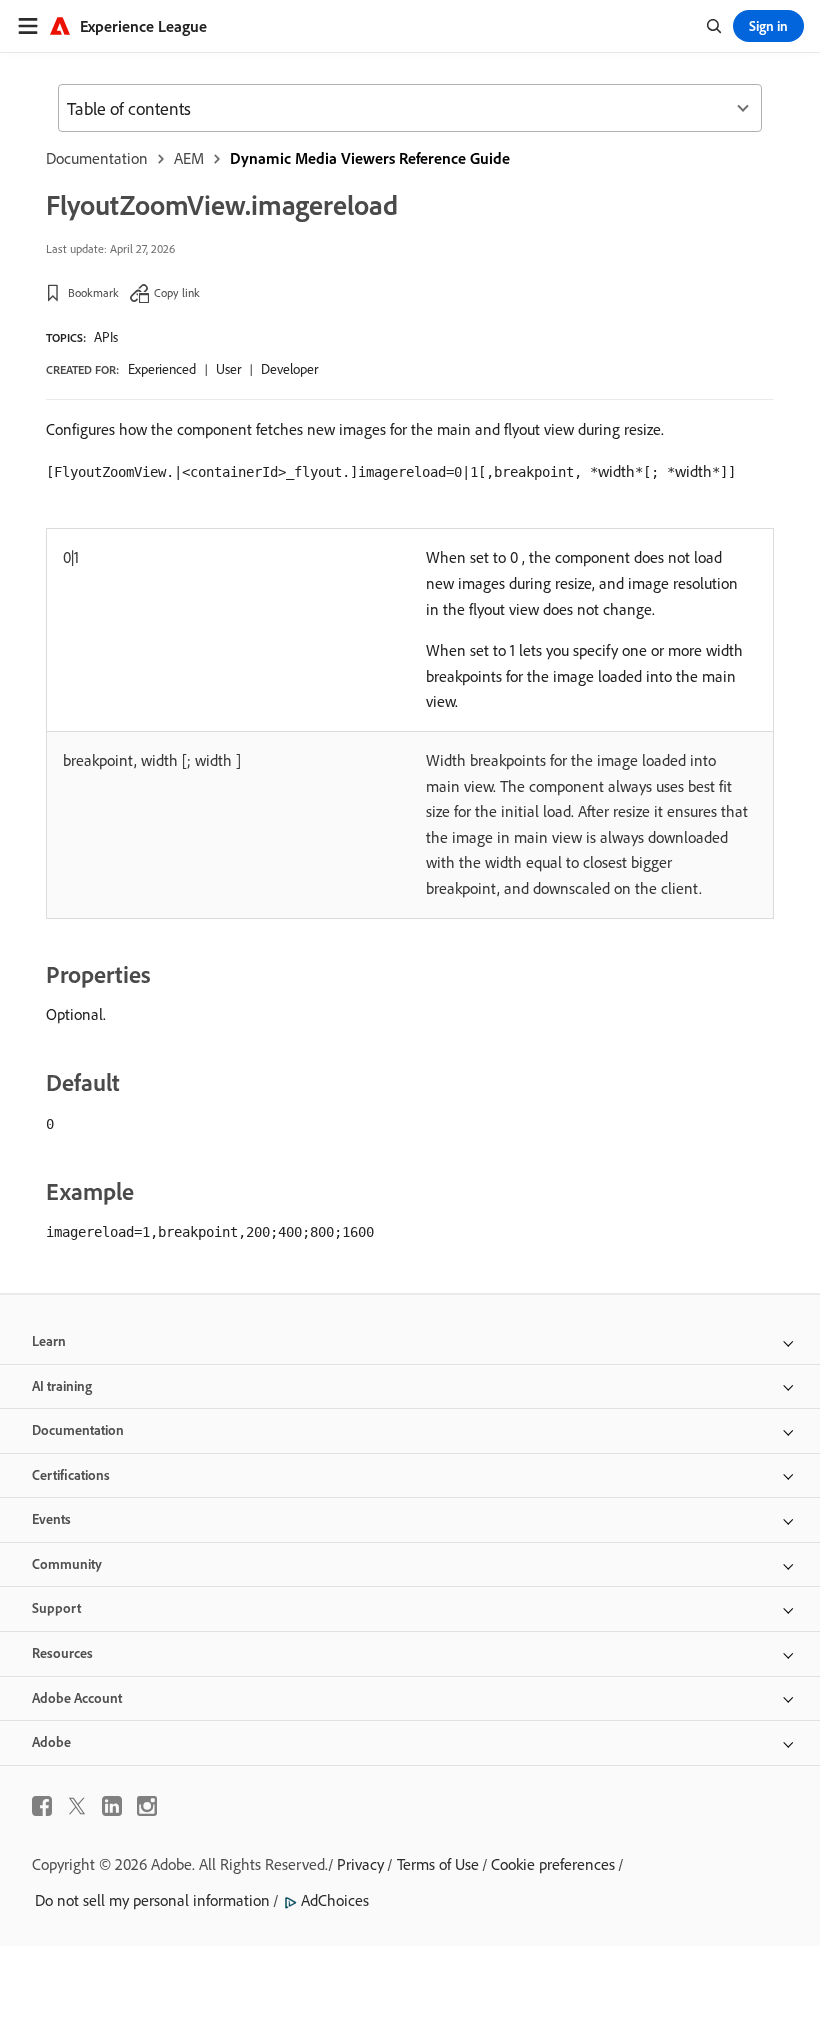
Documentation (97, 158)
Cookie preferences (553, 1864)
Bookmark (93, 292)
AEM (189, 158)
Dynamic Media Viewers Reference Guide (370, 158)
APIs (106, 337)
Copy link (177, 292)
